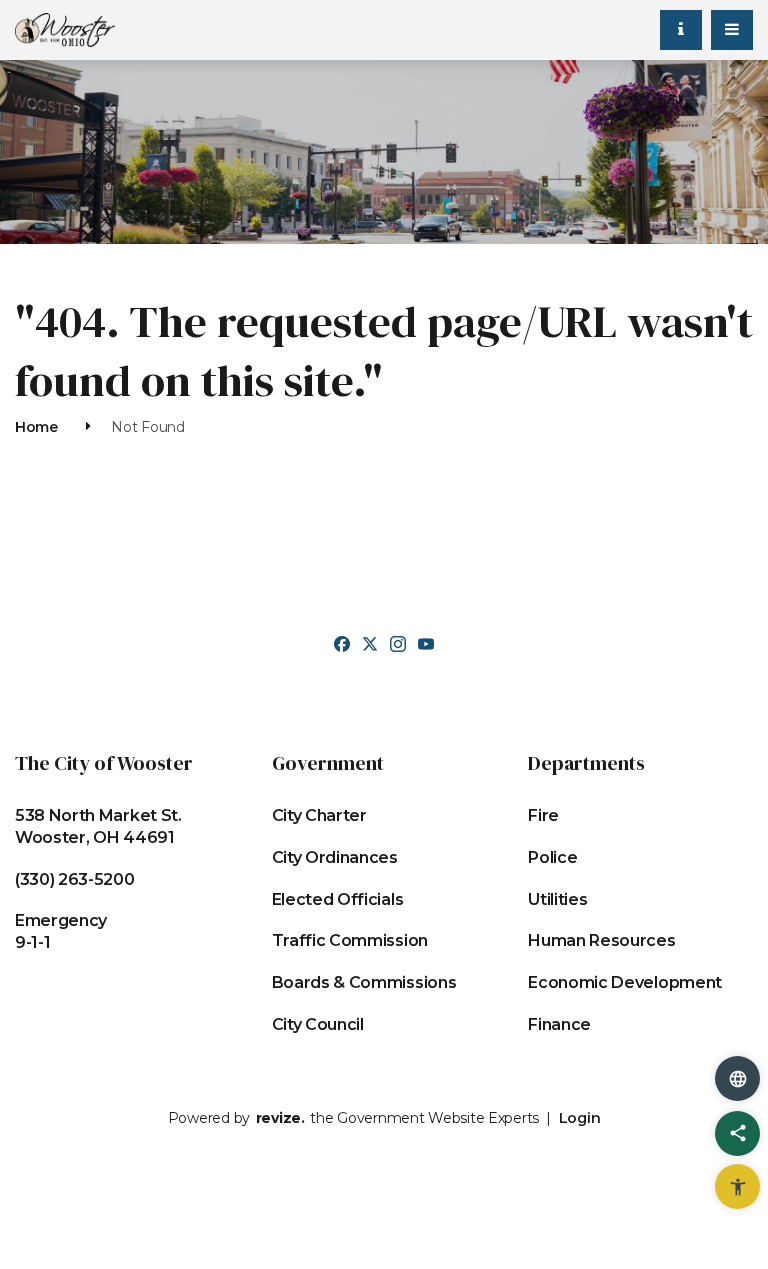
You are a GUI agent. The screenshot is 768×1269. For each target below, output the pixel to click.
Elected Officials (338, 899)
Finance (559, 1024)
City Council (318, 1024)
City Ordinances (335, 857)
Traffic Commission (350, 940)
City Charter (319, 815)
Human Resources (601, 940)
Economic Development (625, 982)
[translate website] (737, 1078)
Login (580, 1118)
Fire (543, 815)
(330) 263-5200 (75, 879)
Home (36, 427)
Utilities (557, 899)
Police (552, 857)
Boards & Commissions (364, 982)
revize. (280, 1118)
